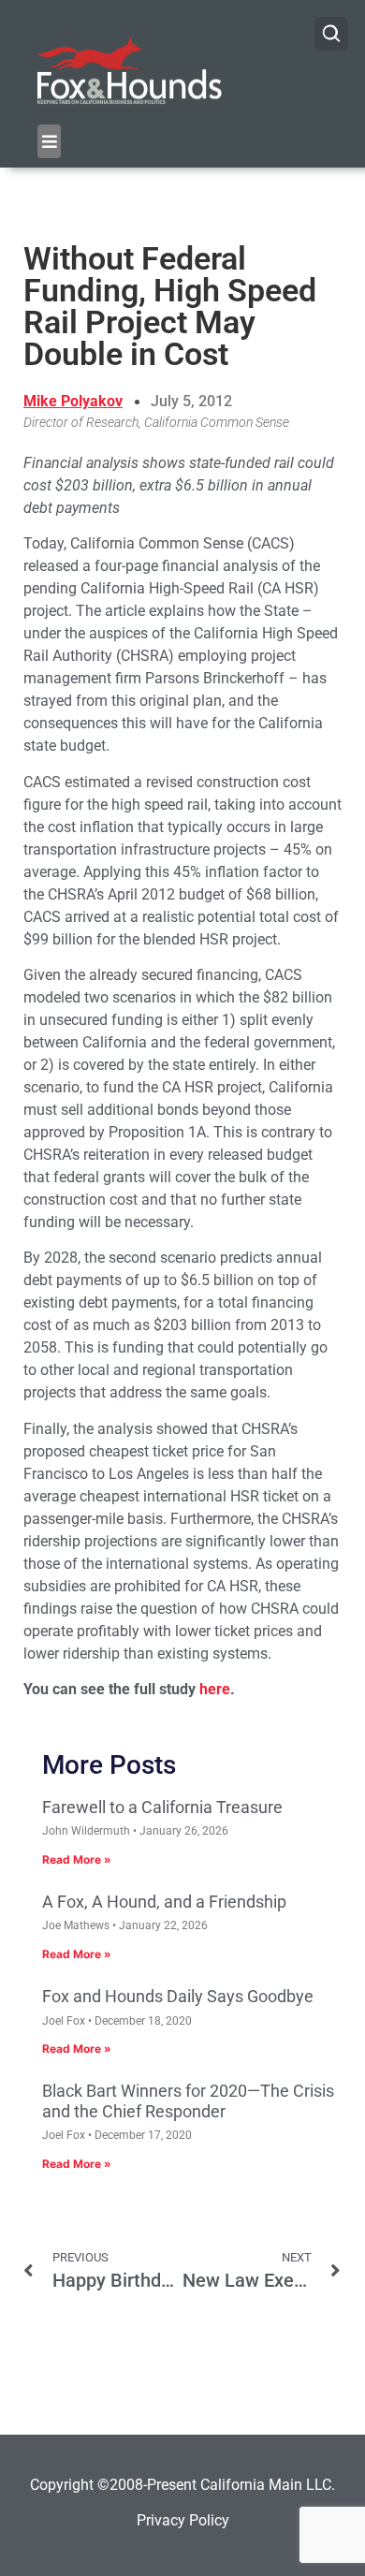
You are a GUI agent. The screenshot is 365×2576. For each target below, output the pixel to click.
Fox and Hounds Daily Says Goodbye (178, 1996)
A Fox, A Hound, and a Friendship (164, 1902)
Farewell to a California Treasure (162, 1807)
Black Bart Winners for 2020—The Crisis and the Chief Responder (188, 2101)
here (215, 1689)
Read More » (77, 1859)
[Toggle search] (331, 34)
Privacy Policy (183, 2520)
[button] (49, 141)
